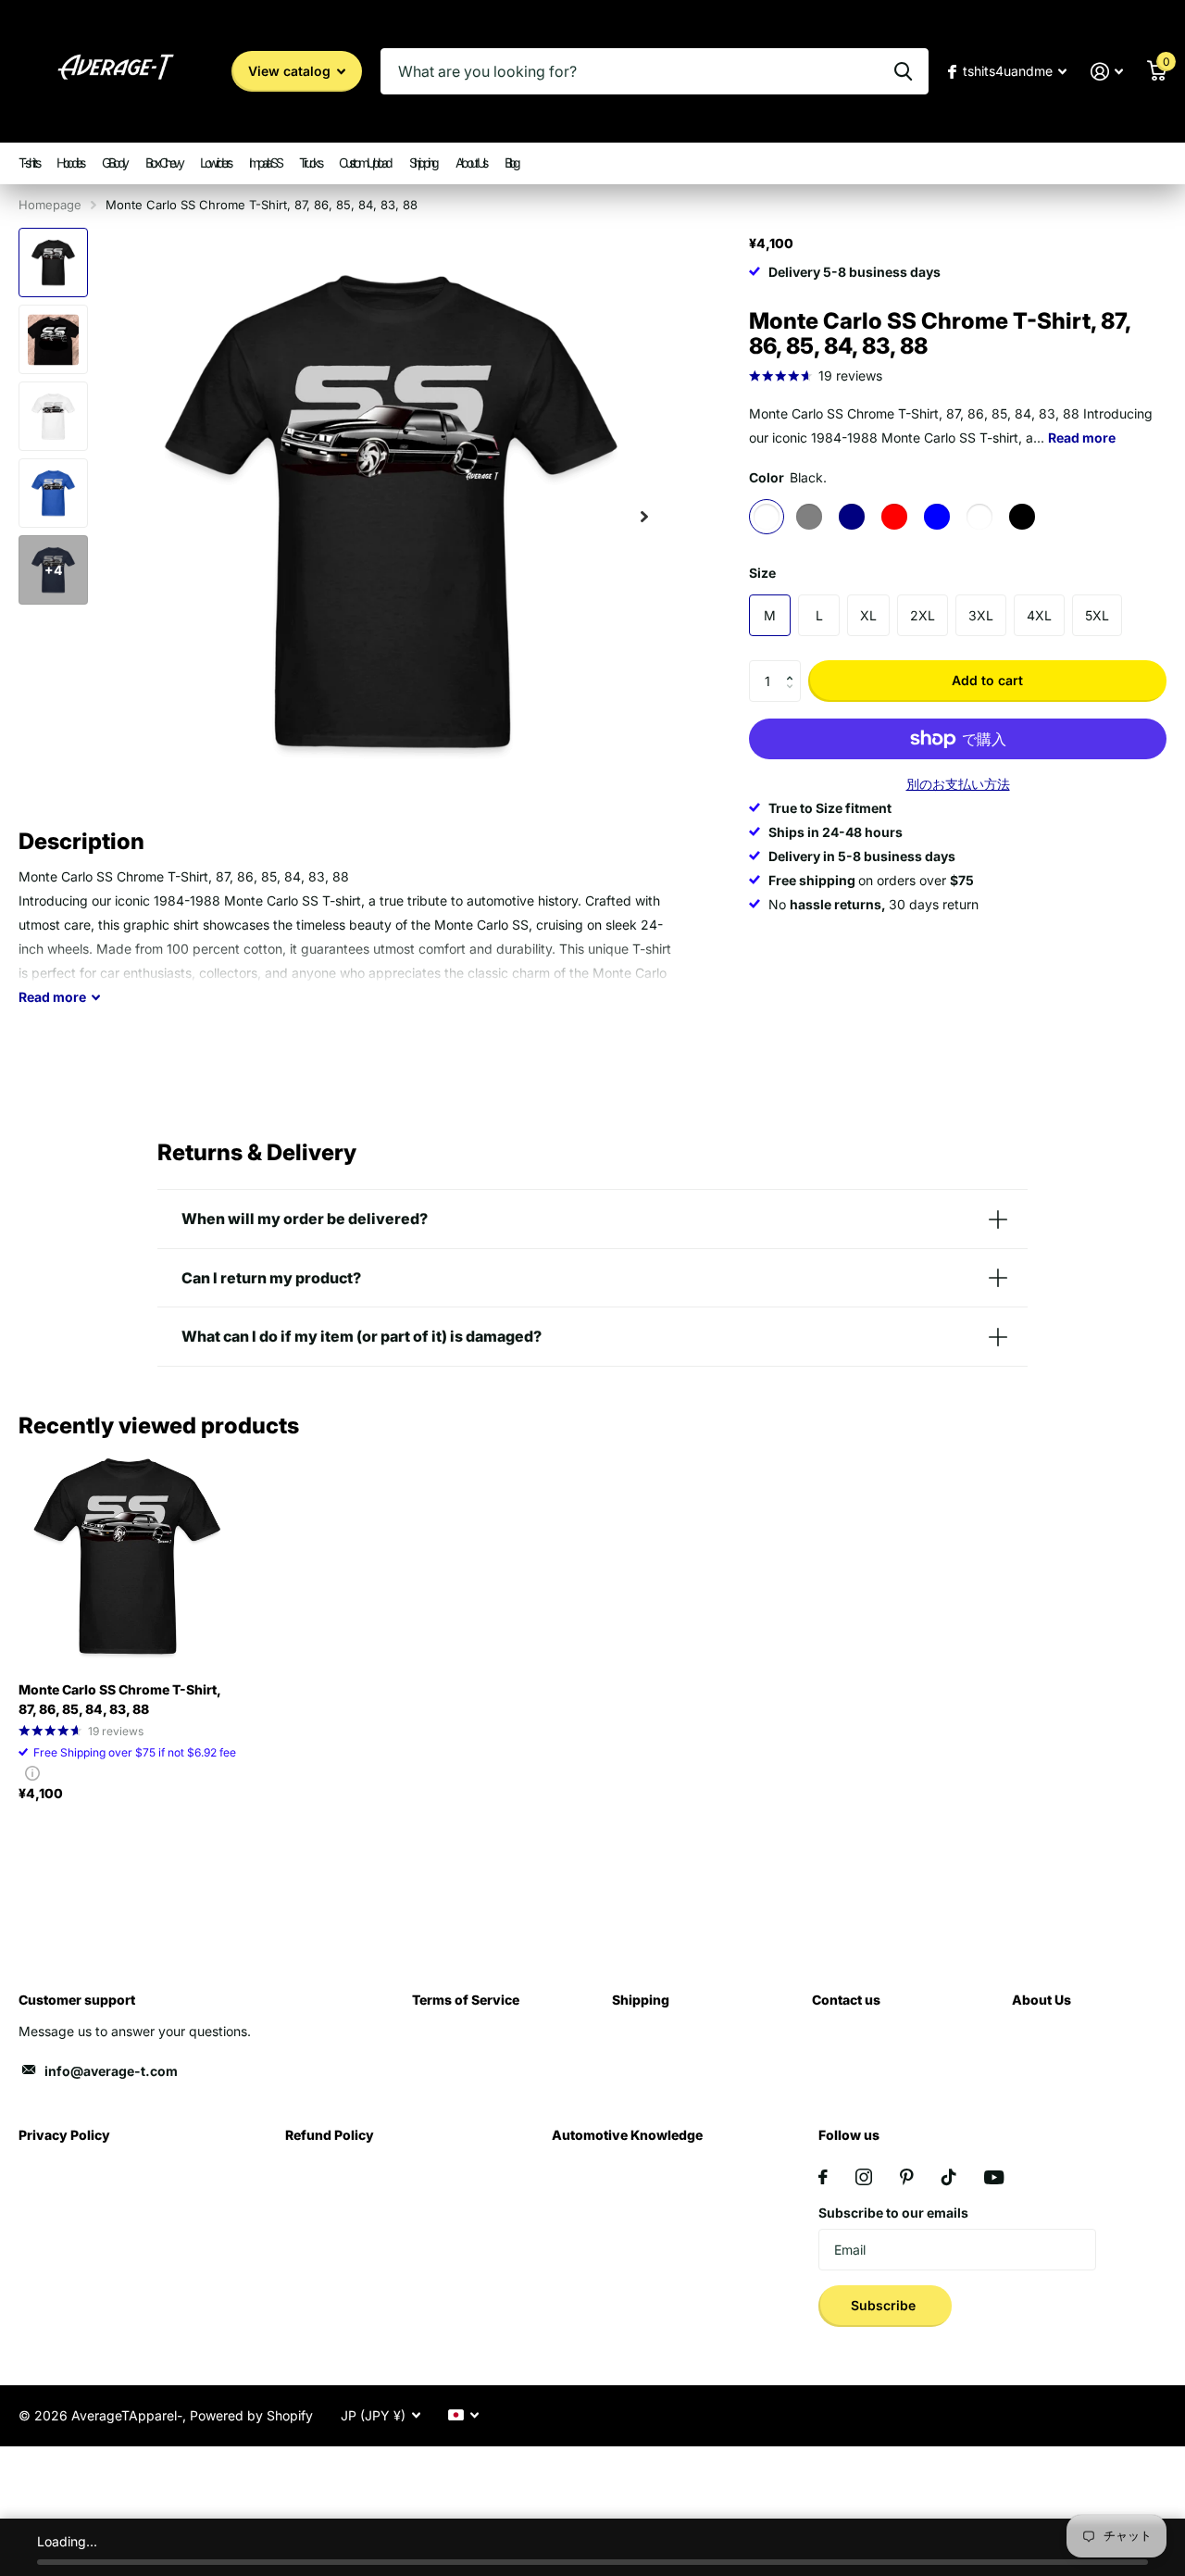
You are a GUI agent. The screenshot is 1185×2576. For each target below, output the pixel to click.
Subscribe (885, 2305)
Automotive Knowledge (627, 2135)
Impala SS (265, 163)
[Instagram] (864, 2177)
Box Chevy (164, 163)
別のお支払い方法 (958, 785)
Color (788, 477)
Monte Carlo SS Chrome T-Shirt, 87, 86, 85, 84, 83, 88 (119, 1699)
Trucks (310, 163)
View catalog (291, 71)
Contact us (846, 2000)
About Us (471, 163)
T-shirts (28, 163)
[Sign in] (1107, 72)
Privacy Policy (64, 2135)
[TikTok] (949, 2177)
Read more (1082, 438)
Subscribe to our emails (893, 2213)
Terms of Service (466, 2000)
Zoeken (903, 71)
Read (52, 997)
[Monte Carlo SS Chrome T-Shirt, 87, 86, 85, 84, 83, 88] (127, 1558)
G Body (114, 163)
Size (762, 573)
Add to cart (987, 680)
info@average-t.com (111, 2071)
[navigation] (53, 263)
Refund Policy (330, 2135)
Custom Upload (365, 163)
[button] (794, 666)
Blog (511, 163)
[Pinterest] (907, 2177)
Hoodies (70, 163)
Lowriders (215, 163)
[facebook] (823, 2177)
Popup (32, 1773)
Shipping (423, 163)
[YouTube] (994, 2177)
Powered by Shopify (251, 2415)
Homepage (50, 205)
